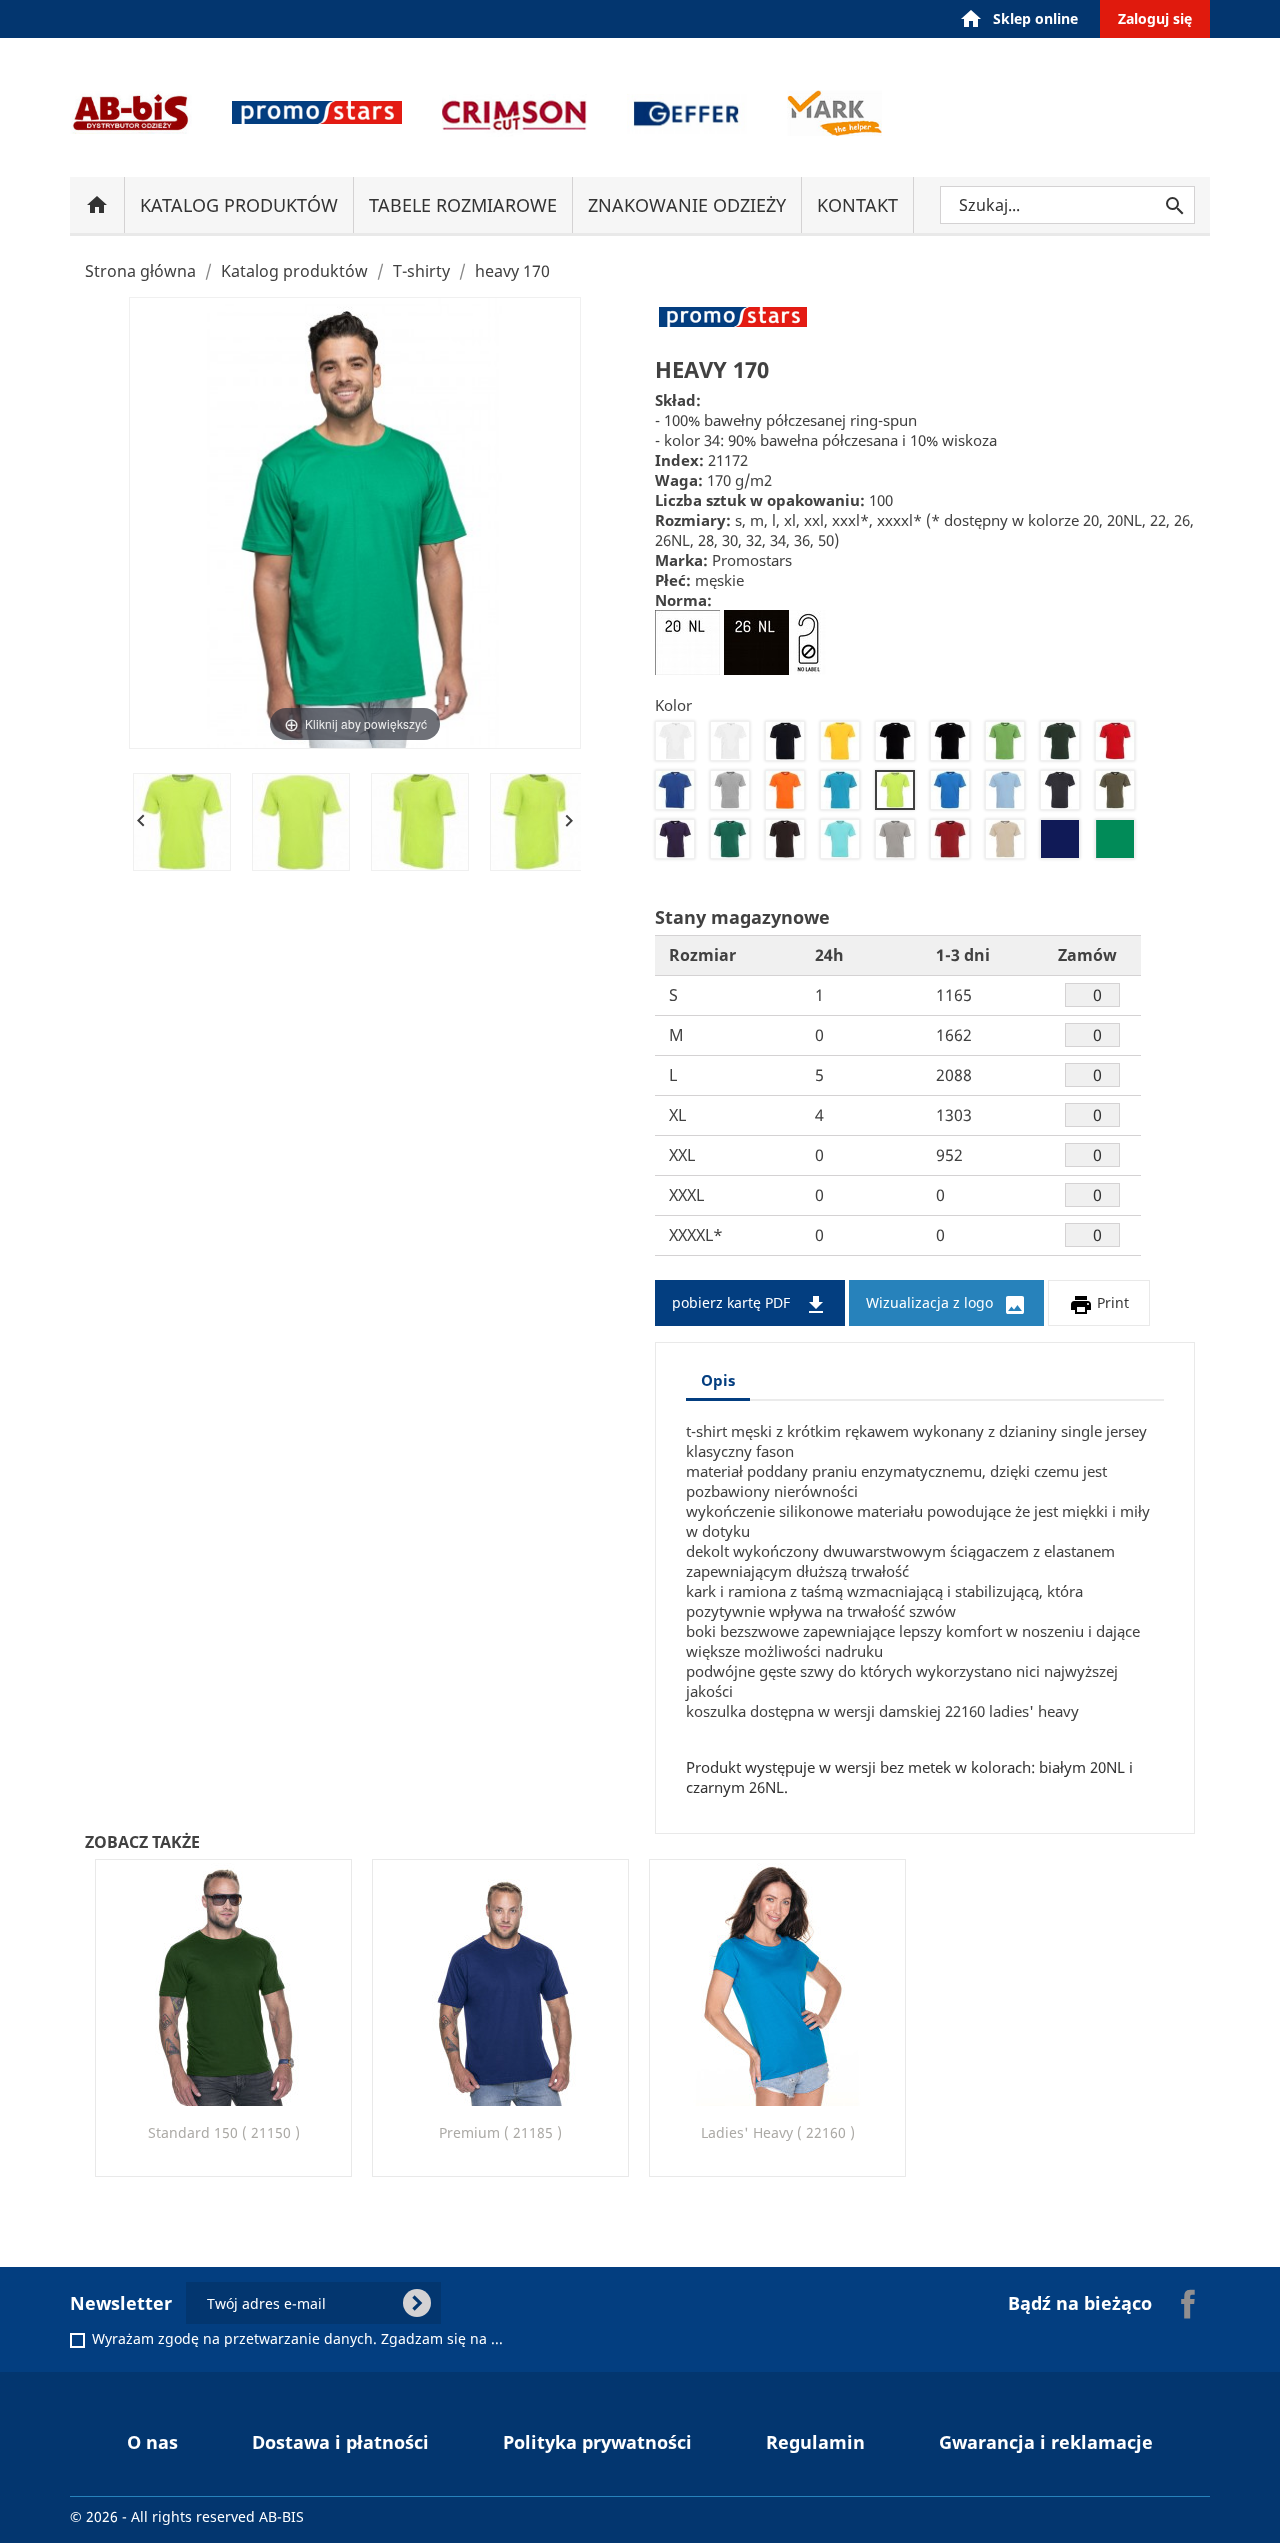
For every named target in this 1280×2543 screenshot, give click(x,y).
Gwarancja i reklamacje (1046, 2442)
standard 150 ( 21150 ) (224, 2132)
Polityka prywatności (597, 2442)
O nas (152, 2442)
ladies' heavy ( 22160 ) (778, 2132)
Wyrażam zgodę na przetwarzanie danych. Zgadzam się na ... (297, 2339)
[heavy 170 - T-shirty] (182, 822)
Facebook (1188, 2304)
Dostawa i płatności (340, 2442)
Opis (718, 1380)
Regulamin (815, 2442)
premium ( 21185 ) (500, 2132)
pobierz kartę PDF (750, 1305)
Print (1099, 1305)
